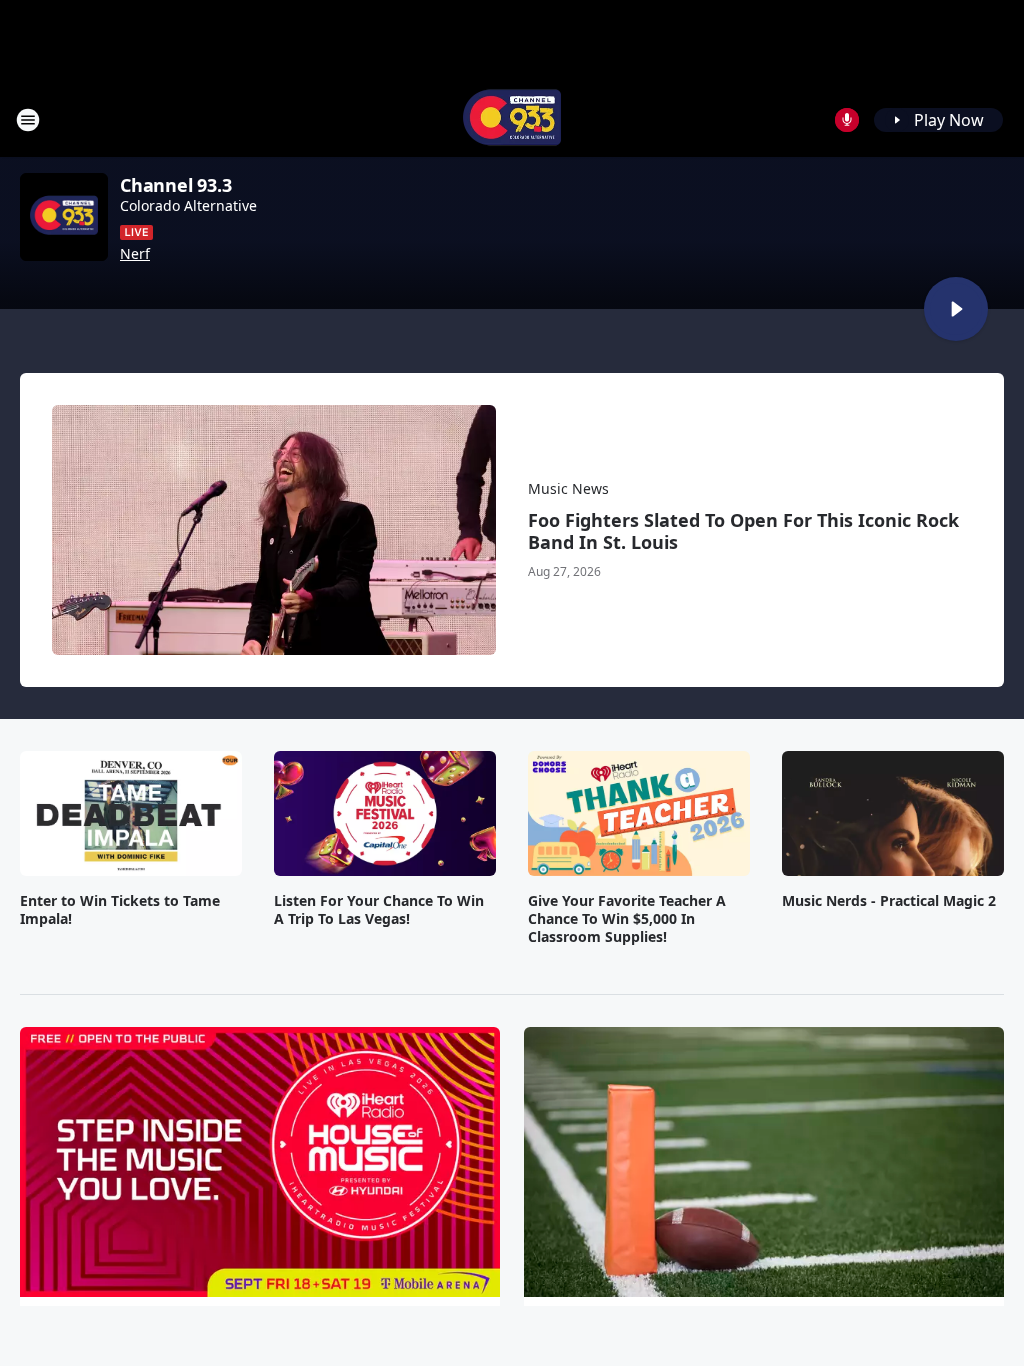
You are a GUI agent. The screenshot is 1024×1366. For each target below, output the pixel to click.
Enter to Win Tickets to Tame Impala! (120, 910)
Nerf (135, 254)
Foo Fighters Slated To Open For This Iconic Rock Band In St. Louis (743, 531)
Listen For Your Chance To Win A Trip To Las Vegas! (379, 910)
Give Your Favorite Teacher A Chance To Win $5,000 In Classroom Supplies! (627, 919)
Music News (568, 488)
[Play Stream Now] (956, 309)
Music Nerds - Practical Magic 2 (889, 901)
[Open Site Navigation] (28, 120)
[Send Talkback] (847, 120)
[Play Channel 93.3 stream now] (64, 217)
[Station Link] (512, 119)
